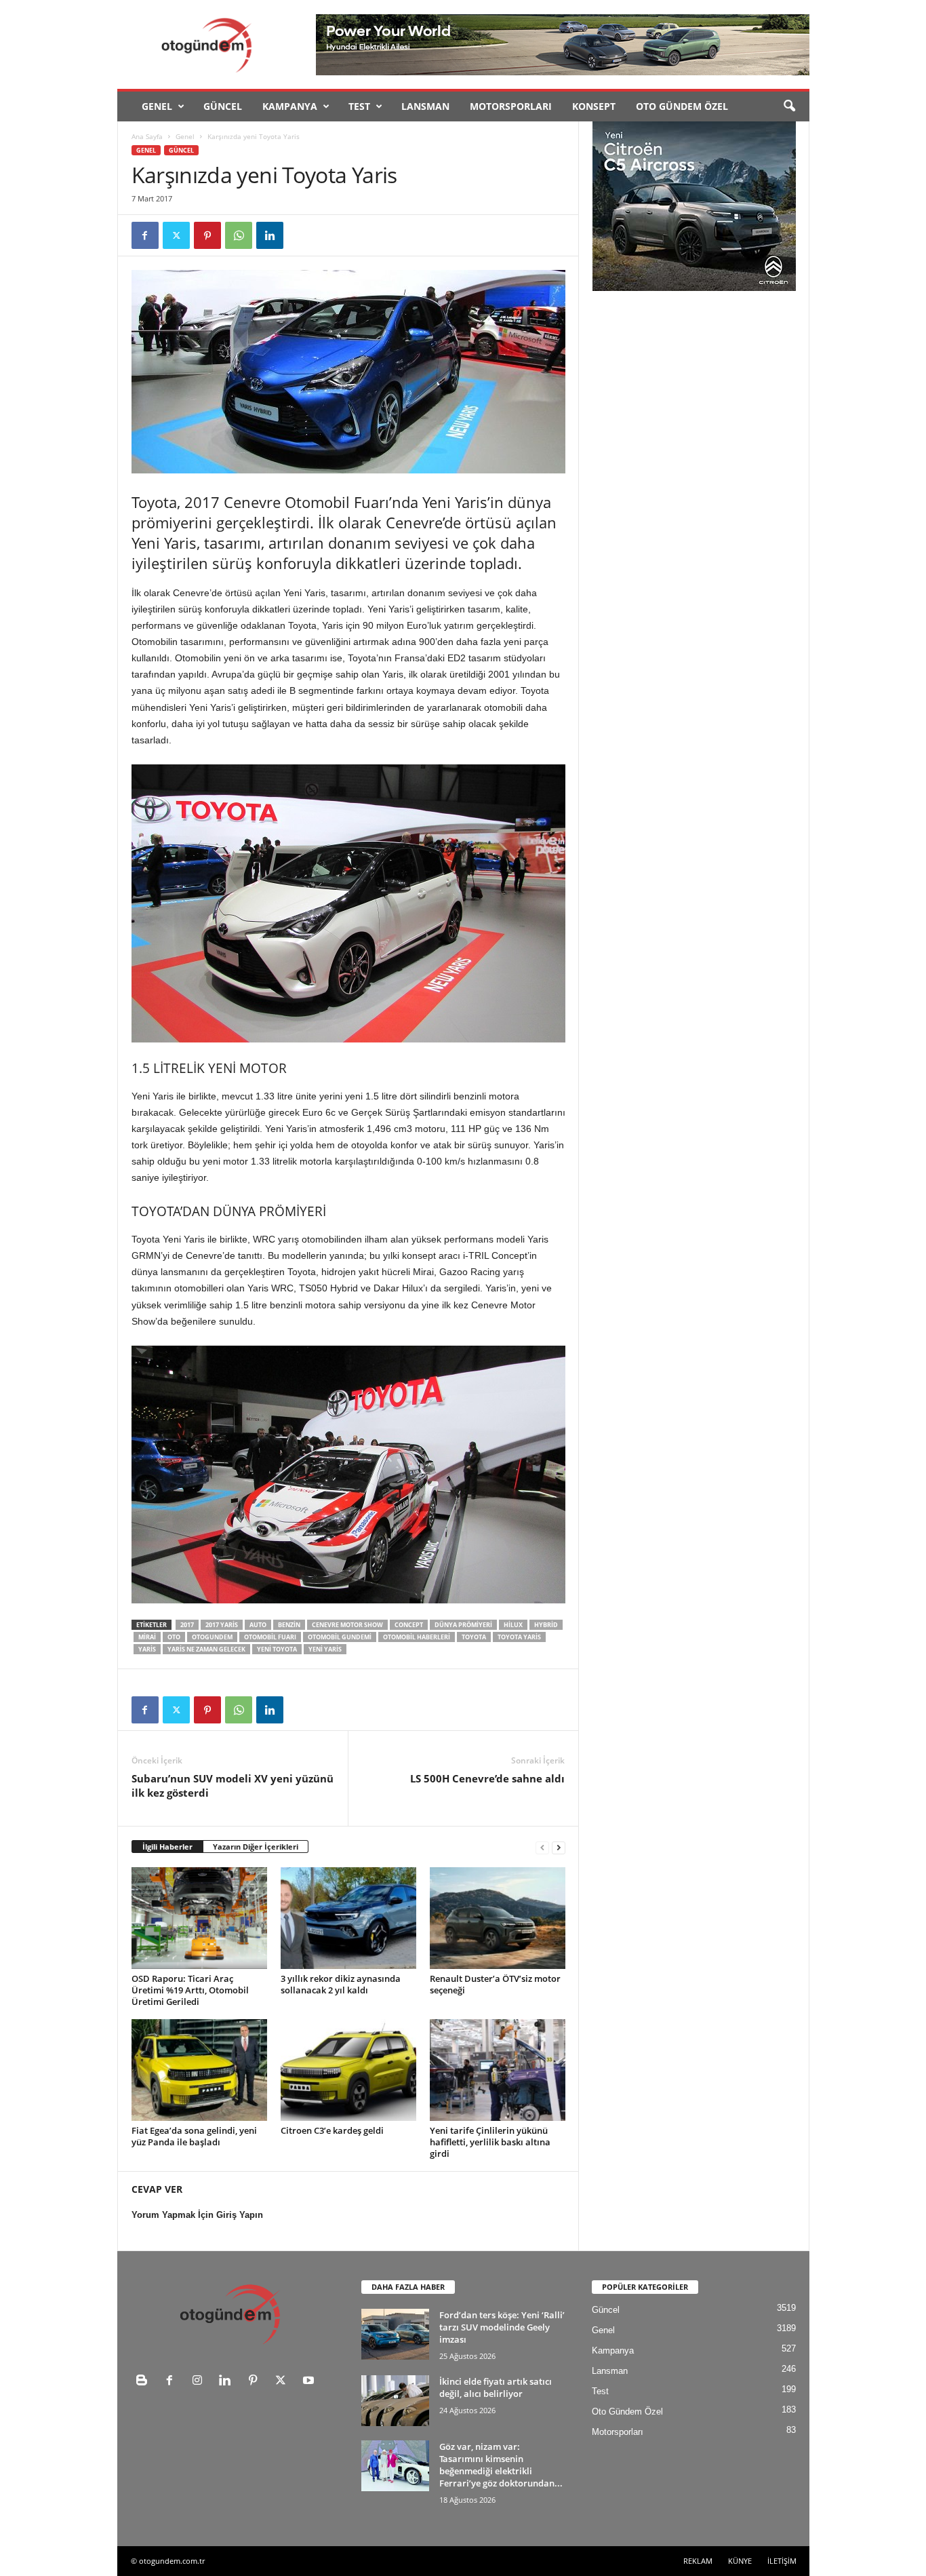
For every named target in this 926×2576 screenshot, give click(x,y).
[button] (789, 106)
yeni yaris (325, 1649)
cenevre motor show (347, 1625)
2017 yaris (222, 1625)
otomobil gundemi (340, 1637)
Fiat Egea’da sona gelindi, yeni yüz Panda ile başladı (194, 2136)
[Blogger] (145, 2382)
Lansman (425, 106)
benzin (289, 1625)
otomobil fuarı (270, 1637)
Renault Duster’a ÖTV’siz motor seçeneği (495, 1984)
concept (409, 1625)
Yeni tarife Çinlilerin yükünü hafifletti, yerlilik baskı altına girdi (490, 2142)
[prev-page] (542, 1847)
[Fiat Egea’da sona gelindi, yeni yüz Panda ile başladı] (199, 2070)
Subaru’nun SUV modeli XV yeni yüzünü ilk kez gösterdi (233, 1785)
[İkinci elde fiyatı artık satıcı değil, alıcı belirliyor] (395, 2401)
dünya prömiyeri (463, 1625)
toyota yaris (519, 1637)
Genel (157, 106)
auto (258, 1625)
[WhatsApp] (239, 235)
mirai (147, 1637)
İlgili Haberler (167, 1847)
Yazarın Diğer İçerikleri (256, 1847)
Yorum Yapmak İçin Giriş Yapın (197, 2215)
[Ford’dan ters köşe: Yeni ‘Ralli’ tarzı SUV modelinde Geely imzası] (395, 2334)
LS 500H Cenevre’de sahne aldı (487, 1778)
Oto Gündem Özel (682, 106)
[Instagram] (200, 2382)
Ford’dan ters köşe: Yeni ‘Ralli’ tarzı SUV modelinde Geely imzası (502, 2327)
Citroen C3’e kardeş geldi (332, 2130)
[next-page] (559, 1847)
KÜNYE (740, 2561)
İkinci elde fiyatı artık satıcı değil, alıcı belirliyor (496, 2387)
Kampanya (290, 106)
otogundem (212, 1637)
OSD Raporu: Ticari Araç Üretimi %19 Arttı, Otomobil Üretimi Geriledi (190, 1990)
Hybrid (546, 1625)
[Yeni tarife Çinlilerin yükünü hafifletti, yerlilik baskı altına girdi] (498, 2070)
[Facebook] (145, 235)
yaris (147, 1649)
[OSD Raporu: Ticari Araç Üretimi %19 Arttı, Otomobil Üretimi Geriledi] (199, 1918)
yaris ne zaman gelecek (206, 1649)
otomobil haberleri (417, 1637)
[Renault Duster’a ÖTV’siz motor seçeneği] (498, 1918)
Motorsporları (511, 106)
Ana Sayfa (147, 136)
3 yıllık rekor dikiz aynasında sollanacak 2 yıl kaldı (341, 1984)
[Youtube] (310, 2382)
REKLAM (698, 2561)
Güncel (223, 106)
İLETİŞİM (782, 2561)
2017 (187, 1625)
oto (174, 1637)
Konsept (594, 106)
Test (359, 106)
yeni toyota (277, 1649)
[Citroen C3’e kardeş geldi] (348, 2070)
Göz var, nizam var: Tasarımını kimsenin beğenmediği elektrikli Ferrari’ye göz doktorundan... (501, 2465)
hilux (513, 1625)
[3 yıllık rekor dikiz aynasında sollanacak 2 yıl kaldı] (348, 1918)
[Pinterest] (207, 235)
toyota (474, 1637)
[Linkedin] (270, 235)
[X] (176, 235)
